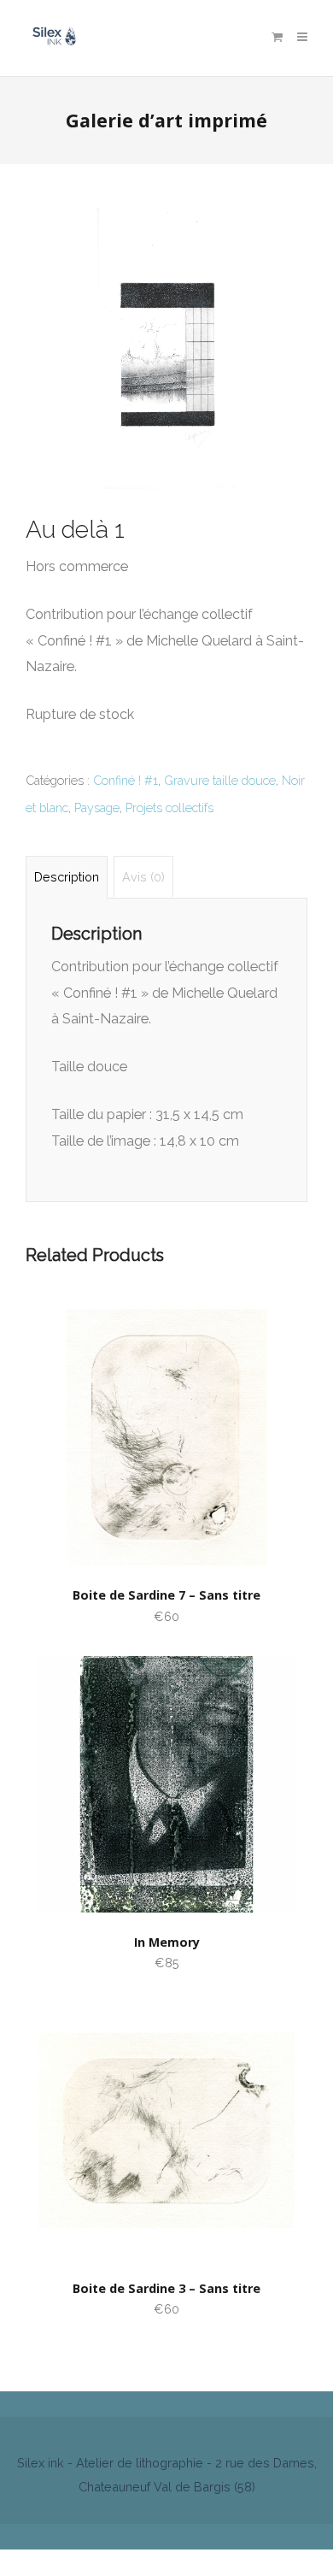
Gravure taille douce (220, 780)
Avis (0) (143, 877)
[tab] (67, 877)
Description (67, 877)
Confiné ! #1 (126, 780)
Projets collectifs (169, 808)
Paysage (97, 808)
